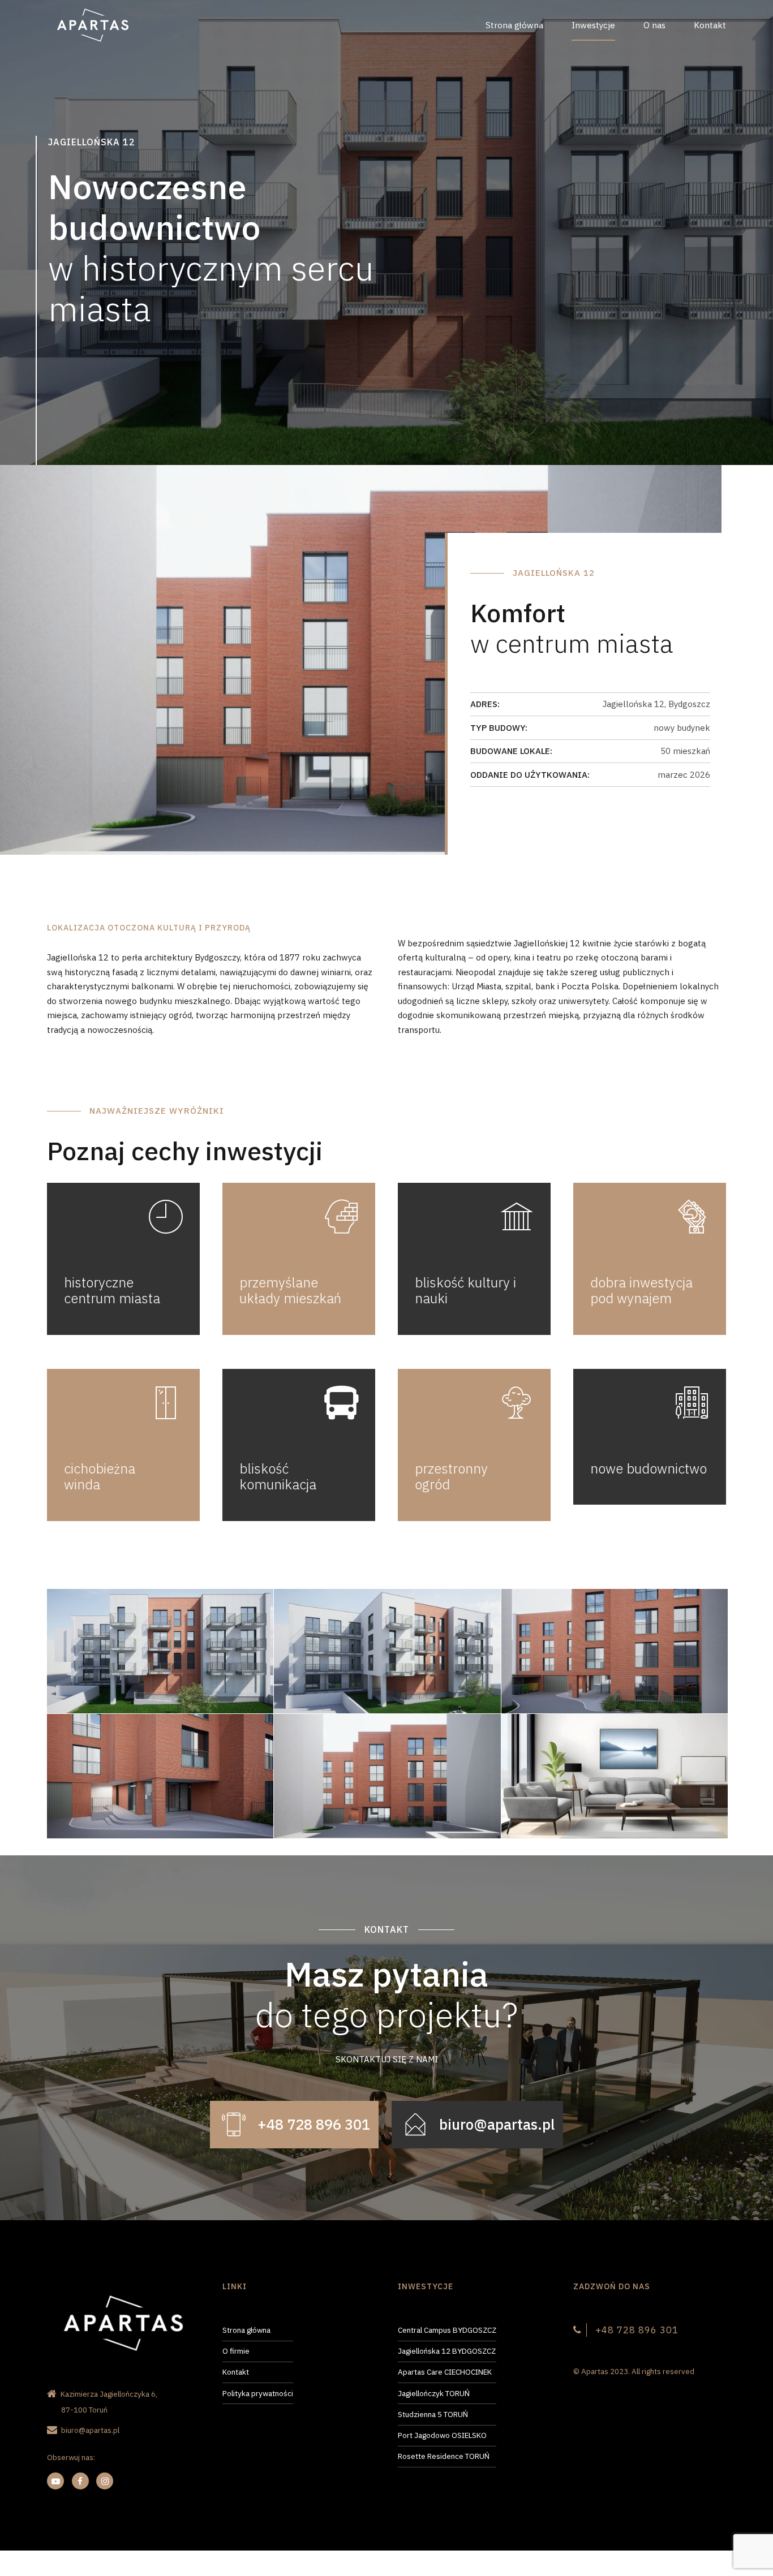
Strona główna (514, 25)
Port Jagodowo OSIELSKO (442, 2435)
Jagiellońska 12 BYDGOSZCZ (447, 2351)
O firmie (236, 2351)
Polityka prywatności (258, 2393)
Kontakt (710, 25)
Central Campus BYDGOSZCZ (447, 2330)
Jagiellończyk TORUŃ (434, 2393)
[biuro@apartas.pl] (415, 2125)
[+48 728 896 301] (234, 2125)
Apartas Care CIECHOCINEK (445, 2372)
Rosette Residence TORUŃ (444, 2456)
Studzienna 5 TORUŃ (433, 2414)
